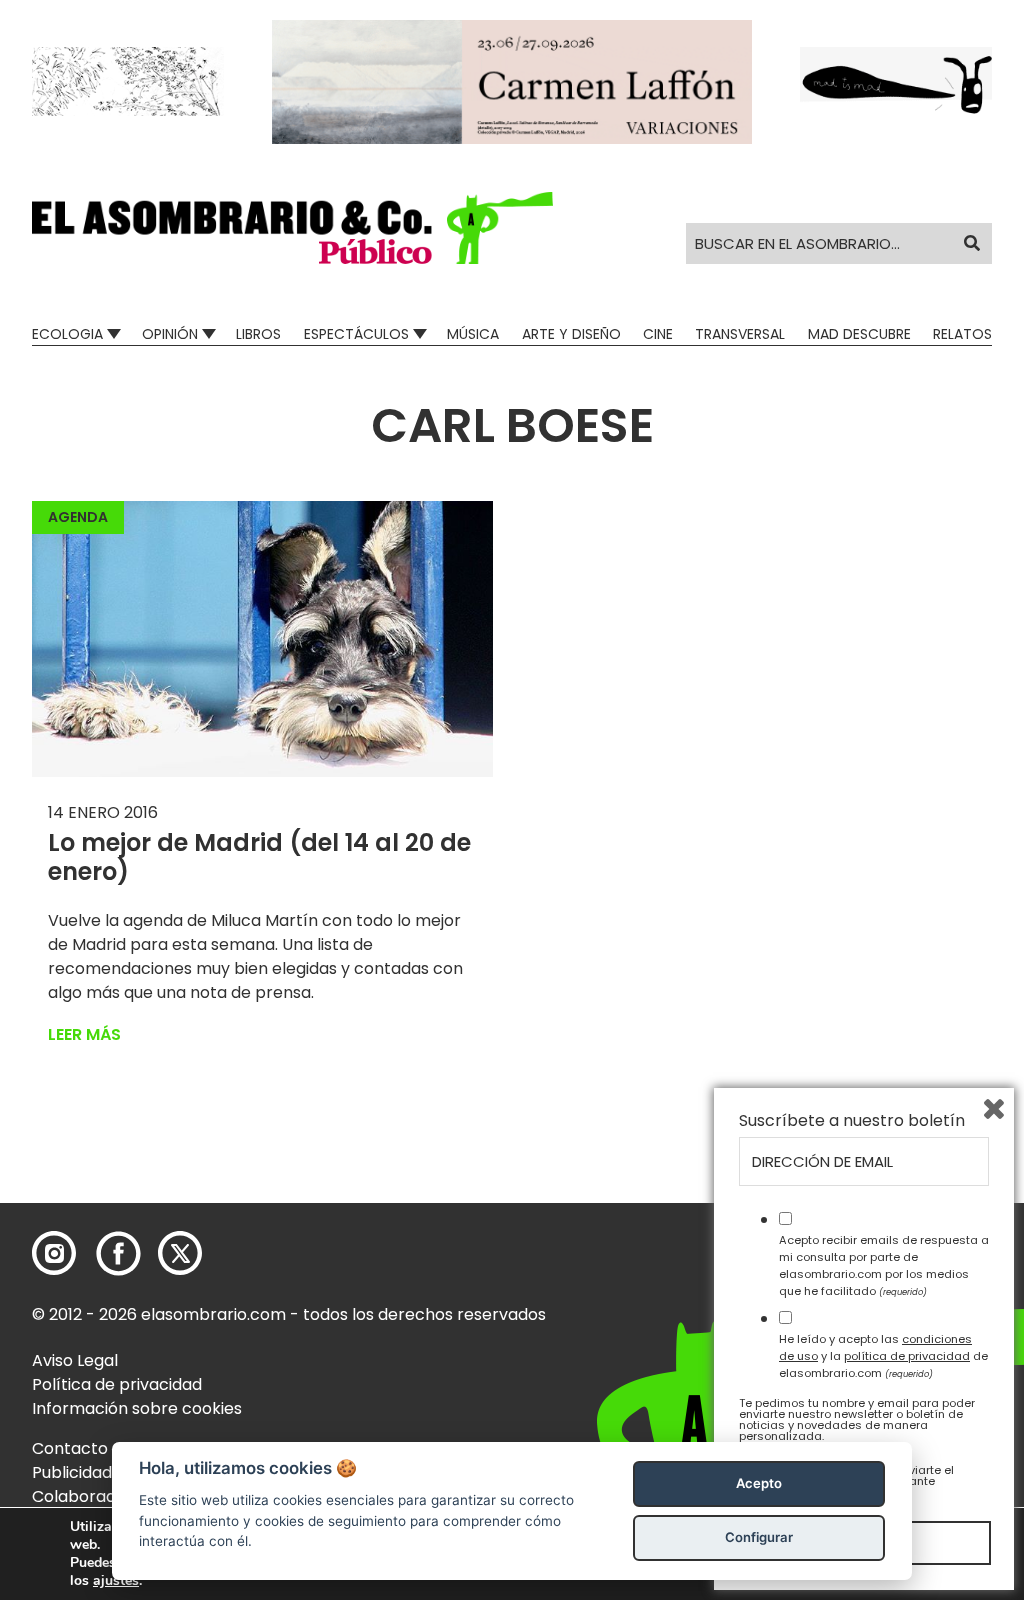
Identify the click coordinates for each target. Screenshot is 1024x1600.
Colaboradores (91, 1496)
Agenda (78, 517)
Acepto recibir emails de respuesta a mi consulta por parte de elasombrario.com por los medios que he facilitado (884, 1265)
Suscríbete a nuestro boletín (852, 1121)
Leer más (84, 1034)
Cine (658, 334)
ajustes (116, 1581)
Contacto (70, 1448)
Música (473, 334)
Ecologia (67, 334)
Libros (258, 334)
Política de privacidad (117, 1384)
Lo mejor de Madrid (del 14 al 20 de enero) (259, 857)
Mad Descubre (859, 334)
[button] (292, 228)
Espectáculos (356, 334)
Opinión (170, 334)
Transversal (740, 334)
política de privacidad (907, 1356)
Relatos (962, 334)
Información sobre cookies (137, 1408)
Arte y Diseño (571, 334)
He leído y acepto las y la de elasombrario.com (883, 1356)
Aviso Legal (75, 1360)
